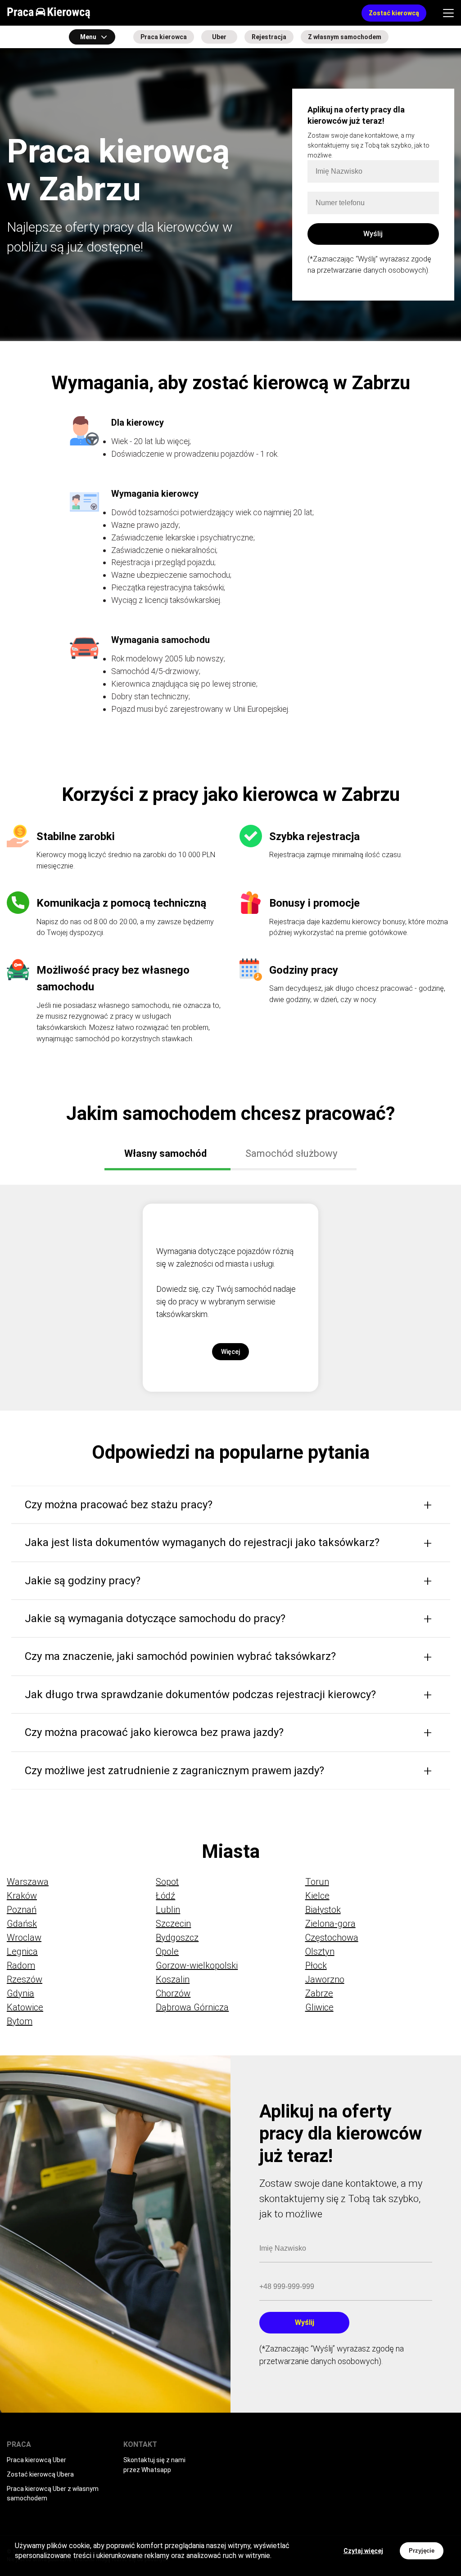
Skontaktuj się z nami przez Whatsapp (154, 2465)
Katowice (25, 2007)
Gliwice (319, 2007)
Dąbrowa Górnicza (192, 2007)
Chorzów (173, 1993)
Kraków (22, 1896)
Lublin (168, 1910)
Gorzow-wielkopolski (197, 1965)
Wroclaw (24, 1938)
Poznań (22, 1910)
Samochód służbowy (291, 1153)
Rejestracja (269, 37)
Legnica (22, 1951)
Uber (219, 37)
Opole (167, 1951)
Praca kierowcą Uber (36, 2460)
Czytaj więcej (363, 2551)
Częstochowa (332, 1938)
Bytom (20, 2021)
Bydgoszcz (177, 1938)
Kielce (317, 1896)
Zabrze (319, 1993)
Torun (317, 1882)
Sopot (167, 1882)
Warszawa (28, 1882)
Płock (316, 1965)
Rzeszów (25, 1979)
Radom (21, 1965)
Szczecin (173, 1924)
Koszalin (173, 1979)
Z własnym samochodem (345, 37)
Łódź (165, 1896)
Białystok (323, 1910)
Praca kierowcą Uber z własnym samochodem (53, 2494)
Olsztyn (320, 1951)
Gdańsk (22, 1924)
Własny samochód (165, 1153)
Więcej (230, 1352)
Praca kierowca (164, 37)
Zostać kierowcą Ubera (40, 2474)
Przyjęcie (422, 2551)
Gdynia (20, 1993)
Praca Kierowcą (49, 13)
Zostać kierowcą (394, 13)
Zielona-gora (330, 1924)
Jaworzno (325, 1979)
